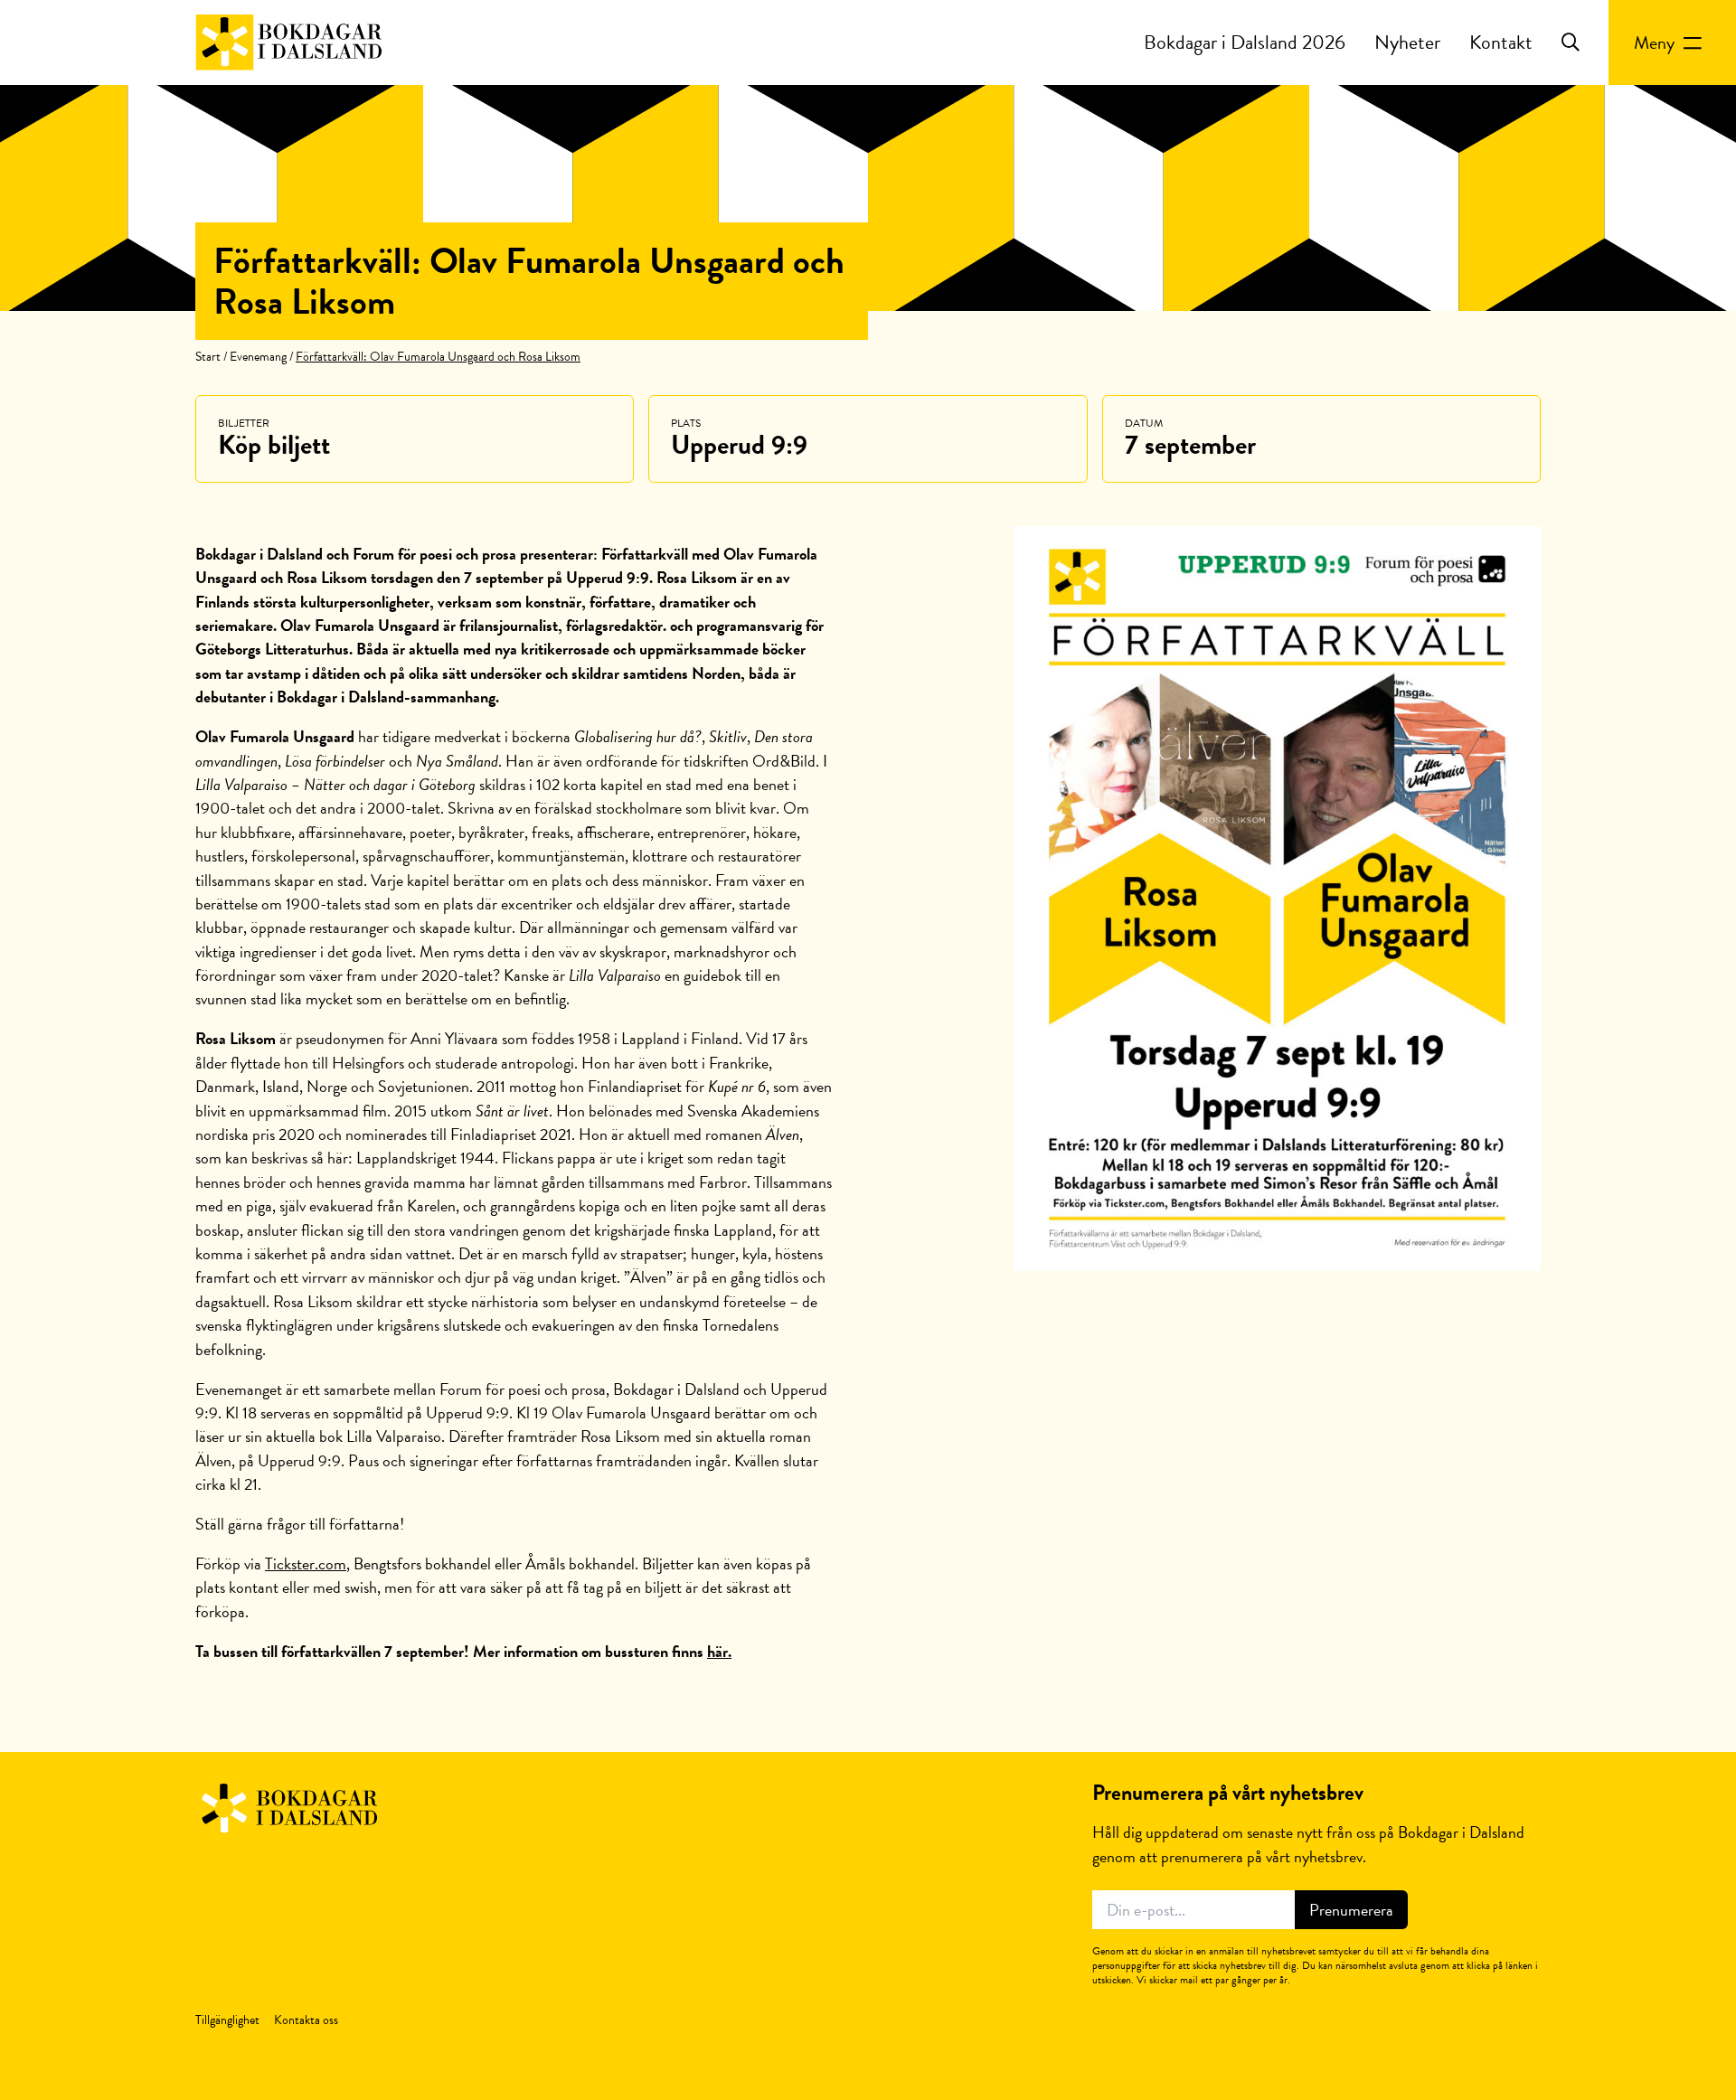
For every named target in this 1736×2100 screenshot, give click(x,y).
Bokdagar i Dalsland (289, 42)
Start (208, 357)
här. (719, 1651)
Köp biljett (274, 445)
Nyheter (1407, 42)
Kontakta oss (306, 2020)
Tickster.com (306, 1563)
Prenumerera (1351, 1910)
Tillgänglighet (227, 2020)
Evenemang (258, 357)
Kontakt (1501, 42)
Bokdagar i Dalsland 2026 (1245, 42)
